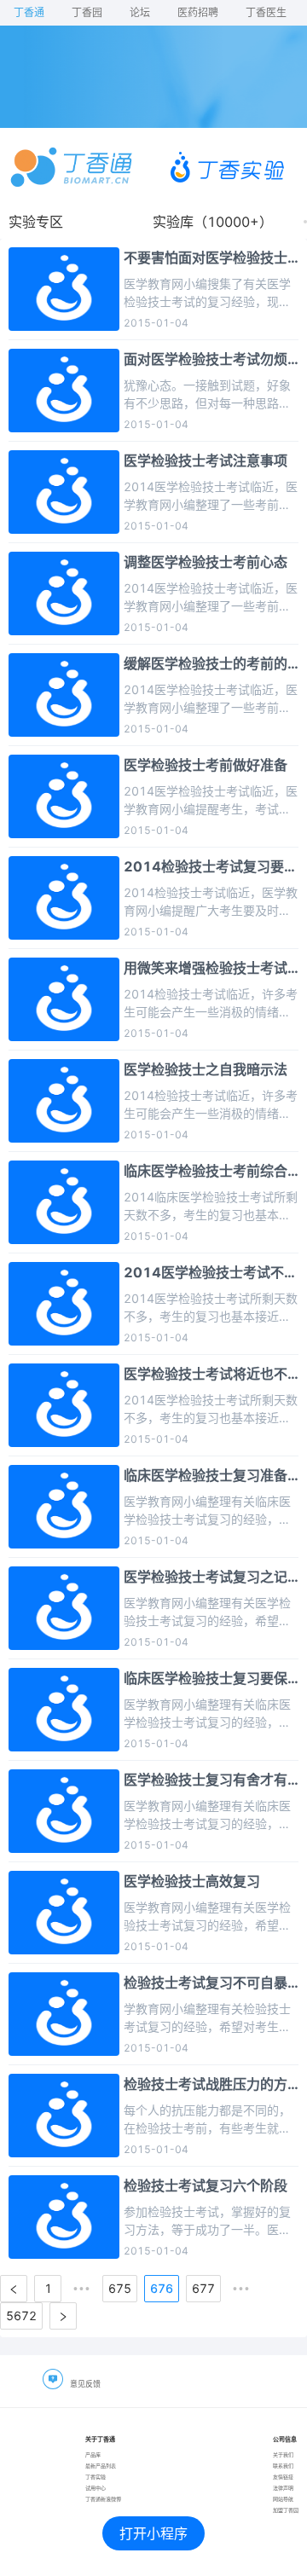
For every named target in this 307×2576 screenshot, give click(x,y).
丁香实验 (96, 2477)
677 (203, 2288)
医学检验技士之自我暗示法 (206, 1069)
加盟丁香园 (286, 2510)
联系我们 (283, 2466)
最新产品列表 (101, 2466)
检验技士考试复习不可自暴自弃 (206, 1983)
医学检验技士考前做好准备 (206, 765)
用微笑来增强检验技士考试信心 (206, 969)
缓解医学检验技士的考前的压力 (206, 664)
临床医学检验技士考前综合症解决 (206, 1172)
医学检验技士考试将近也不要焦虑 (206, 1375)
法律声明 (283, 2488)
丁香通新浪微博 (103, 2499)
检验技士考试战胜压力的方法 (206, 2085)
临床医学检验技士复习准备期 (206, 1476)
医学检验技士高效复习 (192, 1881)
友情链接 (283, 2477)
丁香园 (87, 12)
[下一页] (63, 2316)
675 (120, 2288)
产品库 (93, 2454)
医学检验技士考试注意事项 (206, 460)
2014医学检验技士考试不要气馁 (211, 1273)
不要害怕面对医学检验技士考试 (206, 258)
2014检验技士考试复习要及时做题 (211, 867)
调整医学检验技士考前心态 (206, 562)
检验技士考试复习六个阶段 (206, 2185)
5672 (21, 2316)
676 (162, 2288)
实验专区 (36, 222)
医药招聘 (198, 12)
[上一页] (14, 2289)
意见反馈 (85, 2384)
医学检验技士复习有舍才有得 (206, 1780)
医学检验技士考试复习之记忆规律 (206, 1577)
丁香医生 (266, 12)
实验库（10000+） (213, 222)
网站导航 (283, 2499)
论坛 (140, 12)
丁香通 (29, 12)
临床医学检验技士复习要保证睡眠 (206, 1679)
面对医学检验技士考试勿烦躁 (206, 360)
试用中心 (96, 2488)
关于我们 (283, 2454)
